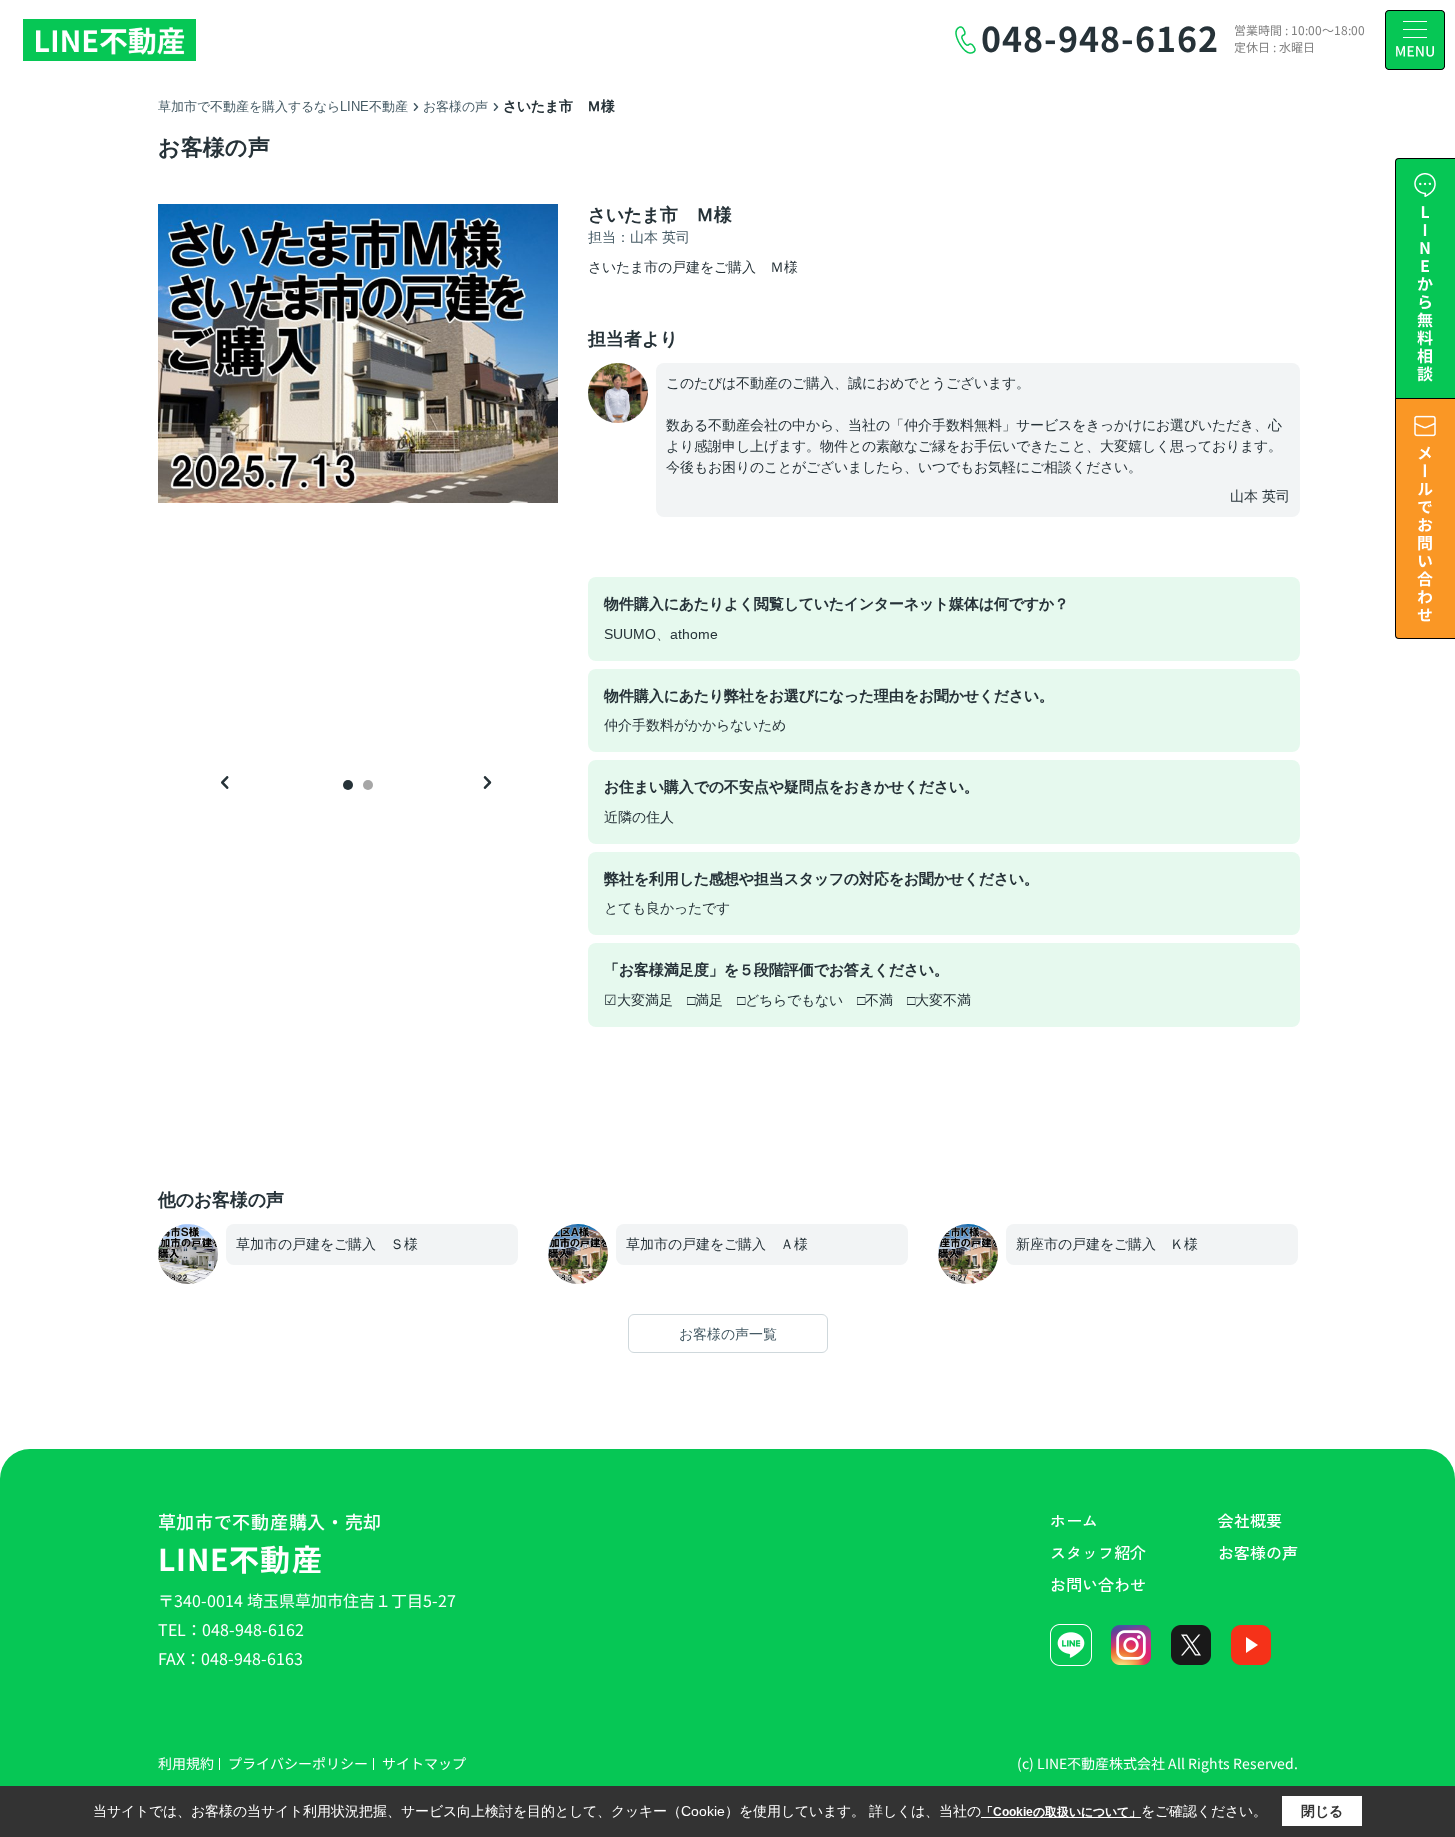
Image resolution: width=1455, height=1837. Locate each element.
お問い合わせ (1098, 1584)
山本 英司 (1260, 496)
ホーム (1074, 1520)
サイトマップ (424, 1763)
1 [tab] (348, 785)
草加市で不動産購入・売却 (270, 1544)
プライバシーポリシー (298, 1763)
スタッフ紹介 (1098, 1552)
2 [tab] (368, 785)
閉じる (1322, 1811)
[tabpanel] (358, 353)
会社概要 (1250, 1520)
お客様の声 (1258, 1552)
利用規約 (186, 1763)
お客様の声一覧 (728, 1334)
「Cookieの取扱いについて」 (1061, 1812)
